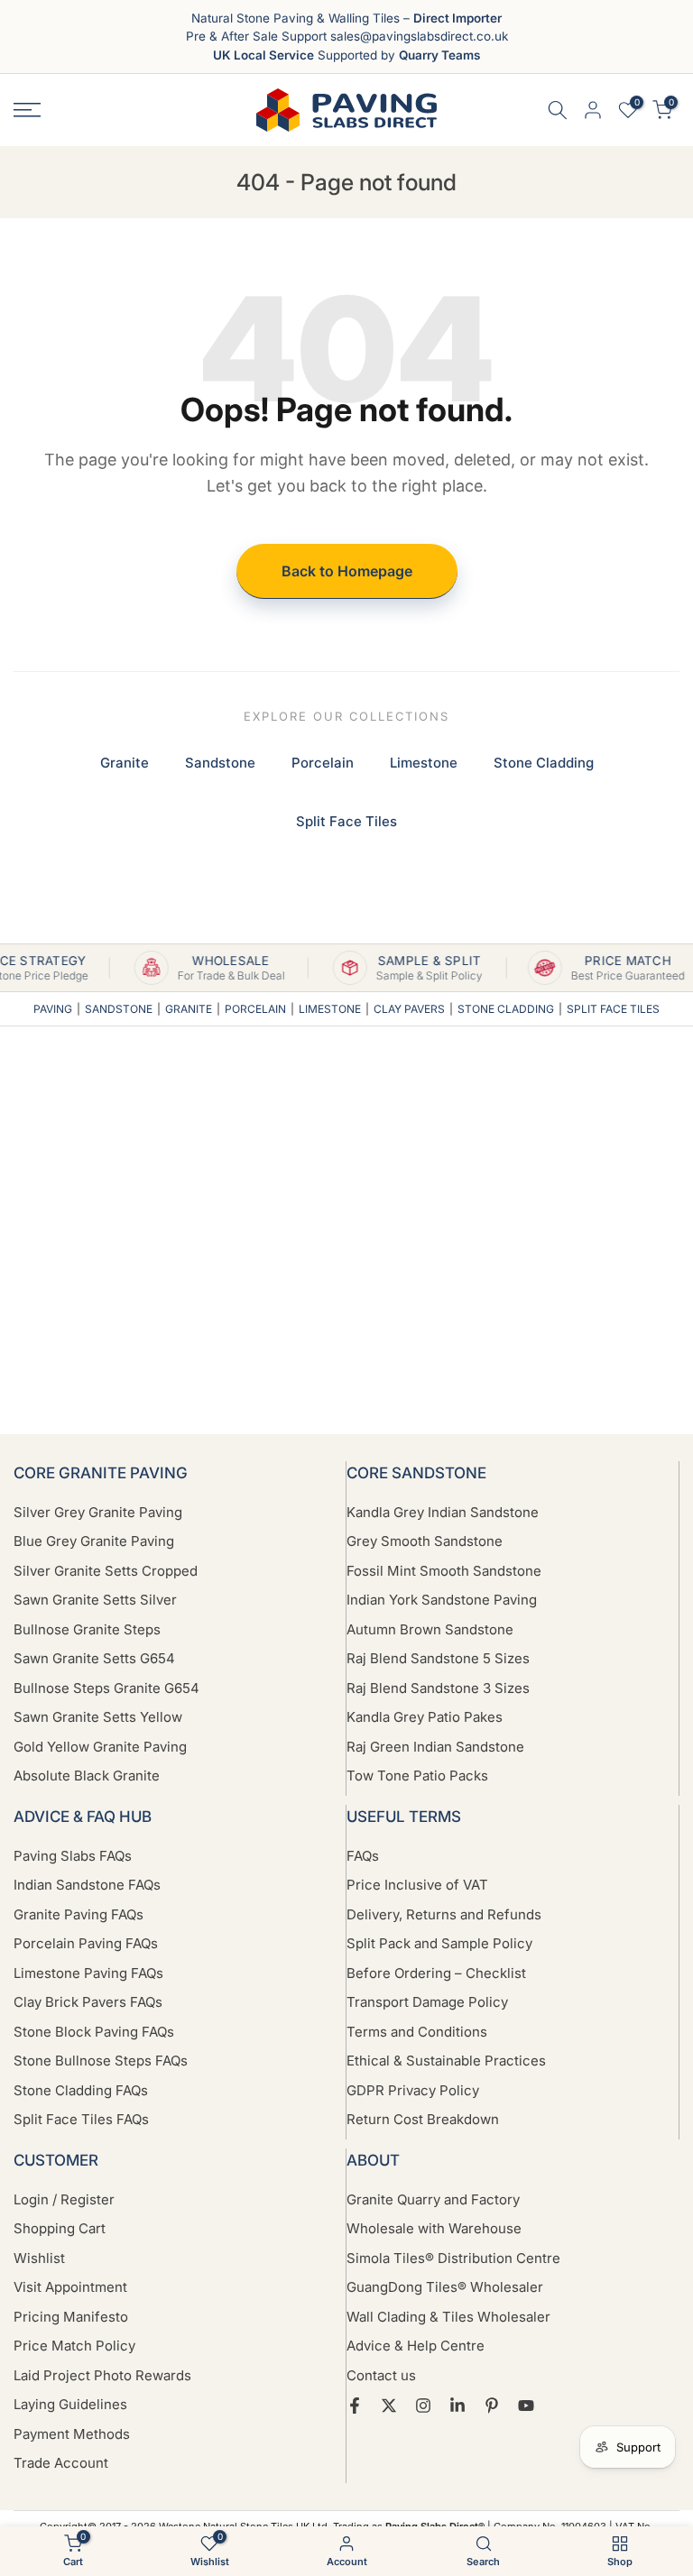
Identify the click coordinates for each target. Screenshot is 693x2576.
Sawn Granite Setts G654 (94, 1658)
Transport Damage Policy (427, 2002)
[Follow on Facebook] (355, 2406)
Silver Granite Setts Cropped (106, 1571)
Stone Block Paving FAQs (94, 2032)
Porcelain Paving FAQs (86, 1943)
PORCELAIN (255, 1009)
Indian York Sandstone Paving (442, 1600)
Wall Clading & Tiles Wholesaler (448, 2317)
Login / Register (64, 2199)
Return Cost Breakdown (423, 2119)
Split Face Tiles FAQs (81, 2119)
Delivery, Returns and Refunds (444, 1914)
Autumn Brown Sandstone (430, 1629)
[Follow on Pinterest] (492, 2406)
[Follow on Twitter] (389, 2406)
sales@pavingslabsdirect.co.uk (419, 36)
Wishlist (39, 2258)
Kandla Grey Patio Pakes (425, 1717)
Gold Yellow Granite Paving (100, 1747)
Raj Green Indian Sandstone (435, 1747)
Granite (125, 763)
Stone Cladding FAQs (81, 2090)
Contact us (381, 2375)
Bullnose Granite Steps (87, 1629)
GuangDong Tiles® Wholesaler (445, 2287)
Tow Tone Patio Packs (417, 1776)
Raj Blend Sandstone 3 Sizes (438, 1688)
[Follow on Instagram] (423, 2406)
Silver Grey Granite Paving (98, 1512)
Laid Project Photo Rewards (102, 2375)
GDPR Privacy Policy (413, 2090)
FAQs (363, 1856)
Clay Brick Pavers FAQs (88, 2002)
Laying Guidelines (70, 2404)
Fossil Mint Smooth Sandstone (444, 1571)
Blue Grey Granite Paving (94, 1541)
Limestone (424, 763)
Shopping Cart (60, 2228)
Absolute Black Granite (87, 1776)
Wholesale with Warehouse (434, 2228)
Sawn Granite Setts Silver (95, 1600)
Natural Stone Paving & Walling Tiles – (346, 18)
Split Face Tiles (346, 821)
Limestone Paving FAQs (88, 1973)
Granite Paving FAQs (79, 1914)
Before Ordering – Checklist (436, 1973)
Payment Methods (72, 2434)
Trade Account (61, 2463)
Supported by (346, 55)
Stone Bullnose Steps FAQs (101, 2061)
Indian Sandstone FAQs (87, 1885)
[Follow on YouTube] (526, 2406)
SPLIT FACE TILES (613, 1009)
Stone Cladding (544, 763)
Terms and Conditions (417, 2032)
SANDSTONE (119, 1009)
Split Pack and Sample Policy (439, 1943)
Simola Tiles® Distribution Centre (453, 2258)
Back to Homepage (347, 571)
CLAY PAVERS (409, 1009)
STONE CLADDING (506, 1009)
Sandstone (220, 763)
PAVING (53, 1009)
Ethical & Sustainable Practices (446, 2061)
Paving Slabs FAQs (73, 1856)
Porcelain (323, 763)
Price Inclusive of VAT (417, 1885)
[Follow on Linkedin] (457, 2406)
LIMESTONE (330, 1009)
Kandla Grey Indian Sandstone (443, 1512)
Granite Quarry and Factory (433, 2199)
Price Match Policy (74, 2346)
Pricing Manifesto (71, 2317)
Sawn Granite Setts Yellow (98, 1717)
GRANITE (189, 1009)
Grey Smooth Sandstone (425, 1541)
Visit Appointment (70, 2287)
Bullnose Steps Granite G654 (106, 1688)
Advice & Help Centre (416, 2346)
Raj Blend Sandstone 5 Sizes (438, 1658)
